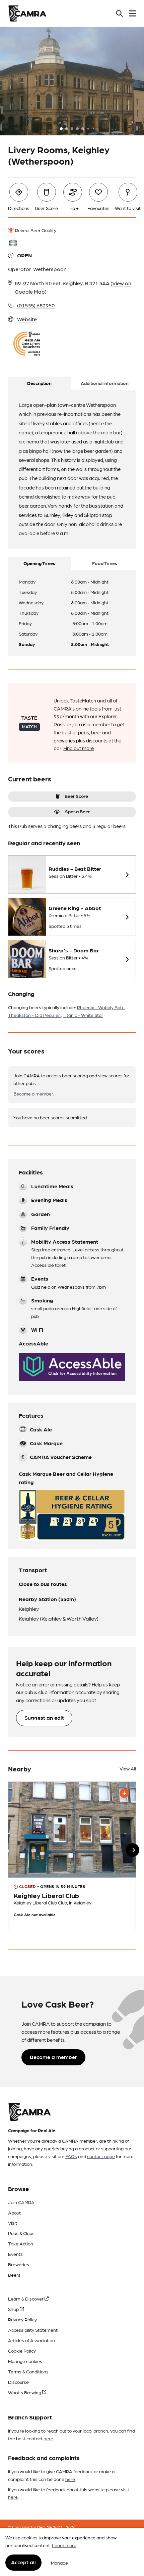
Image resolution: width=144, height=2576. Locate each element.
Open (24, 255)
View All (128, 1768)
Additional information (105, 383)
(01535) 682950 (36, 305)
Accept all (23, 2562)
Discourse (18, 2382)
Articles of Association (31, 2340)
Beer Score (76, 796)
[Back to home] (27, 13)
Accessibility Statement (33, 2330)
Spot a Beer (77, 811)
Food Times (105, 563)
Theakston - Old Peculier (34, 1015)
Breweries (19, 2264)
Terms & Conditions (28, 2371)
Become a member (33, 1093)
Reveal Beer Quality (35, 230)
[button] (133, 1850)
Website (27, 319)
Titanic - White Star (83, 1015)
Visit (13, 2223)
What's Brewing (25, 2392)
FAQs (71, 2156)
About (14, 2213)
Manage (59, 2563)
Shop (14, 2309)
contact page (101, 2156)
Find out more (79, 748)
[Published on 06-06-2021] (72, 1857)
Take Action (21, 2243)
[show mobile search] (119, 13)
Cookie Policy (22, 2351)
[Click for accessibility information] (72, 1367)
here (48, 2438)
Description (39, 383)
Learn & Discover (26, 2299)
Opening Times (39, 563)
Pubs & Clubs (21, 2233)
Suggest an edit (44, 1718)
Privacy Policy (22, 2319)
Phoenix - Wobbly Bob (100, 1007)
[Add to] (124, 1793)
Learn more (64, 2545)
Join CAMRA (21, 2202)
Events (15, 2254)
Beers (14, 2275)
